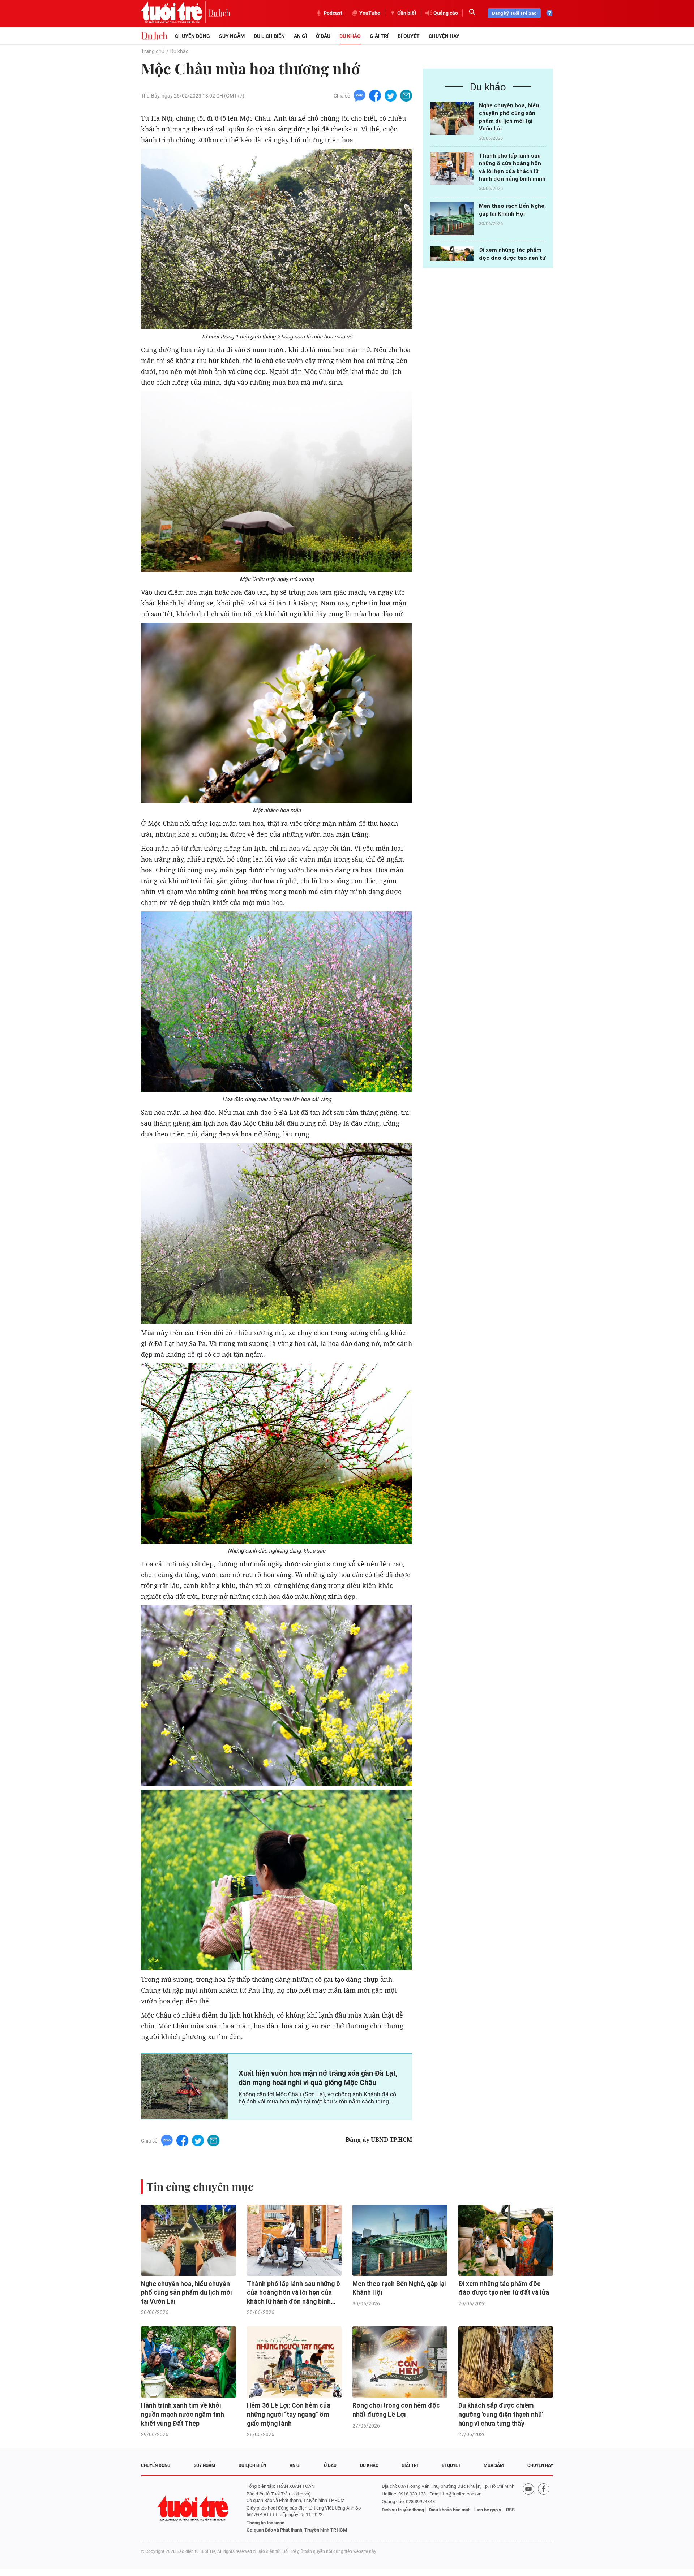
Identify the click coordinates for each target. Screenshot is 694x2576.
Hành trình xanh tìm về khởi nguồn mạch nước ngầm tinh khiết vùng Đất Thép (183, 2414)
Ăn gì (300, 36)
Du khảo (350, 36)
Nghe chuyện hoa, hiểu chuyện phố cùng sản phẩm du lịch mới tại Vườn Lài (186, 2293)
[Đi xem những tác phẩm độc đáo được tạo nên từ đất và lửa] (506, 2240)
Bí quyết (409, 36)
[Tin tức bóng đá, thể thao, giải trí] (154, 36)
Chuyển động (192, 36)
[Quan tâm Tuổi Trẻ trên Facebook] (544, 2508)
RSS (510, 2510)
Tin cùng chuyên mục (200, 2187)
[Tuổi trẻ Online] (194, 2508)
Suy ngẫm (232, 36)
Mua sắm (494, 2465)
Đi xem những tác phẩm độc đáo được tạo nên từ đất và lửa (512, 258)
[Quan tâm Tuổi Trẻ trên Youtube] (528, 2508)
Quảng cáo (446, 13)
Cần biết (407, 13)
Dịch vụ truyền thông (403, 2510)
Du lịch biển (269, 36)
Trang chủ (153, 51)
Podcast (333, 13)
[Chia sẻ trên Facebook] (375, 95)
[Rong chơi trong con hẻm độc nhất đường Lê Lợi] (400, 2362)
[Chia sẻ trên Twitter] (391, 95)
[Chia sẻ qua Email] (406, 95)
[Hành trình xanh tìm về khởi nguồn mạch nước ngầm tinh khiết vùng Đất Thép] (189, 2362)
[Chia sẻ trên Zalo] (359, 95)
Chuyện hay (444, 36)
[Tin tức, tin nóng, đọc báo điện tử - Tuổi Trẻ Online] (174, 13)
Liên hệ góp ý (488, 2510)
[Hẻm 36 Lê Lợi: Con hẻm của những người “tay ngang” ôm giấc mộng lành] (294, 2362)
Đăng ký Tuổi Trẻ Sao (514, 13)
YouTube (370, 13)
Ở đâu (323, 36)
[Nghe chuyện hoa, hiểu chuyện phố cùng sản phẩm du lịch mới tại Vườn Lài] (452, 118)
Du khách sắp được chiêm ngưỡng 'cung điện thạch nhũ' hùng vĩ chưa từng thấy (501, 2414)
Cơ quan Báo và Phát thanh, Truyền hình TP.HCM (297, 2530)
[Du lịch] (219, 13)
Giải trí (379, 36)
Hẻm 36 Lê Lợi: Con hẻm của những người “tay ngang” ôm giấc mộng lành (289, 2414)
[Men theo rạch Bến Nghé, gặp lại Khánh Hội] (452, 219)
